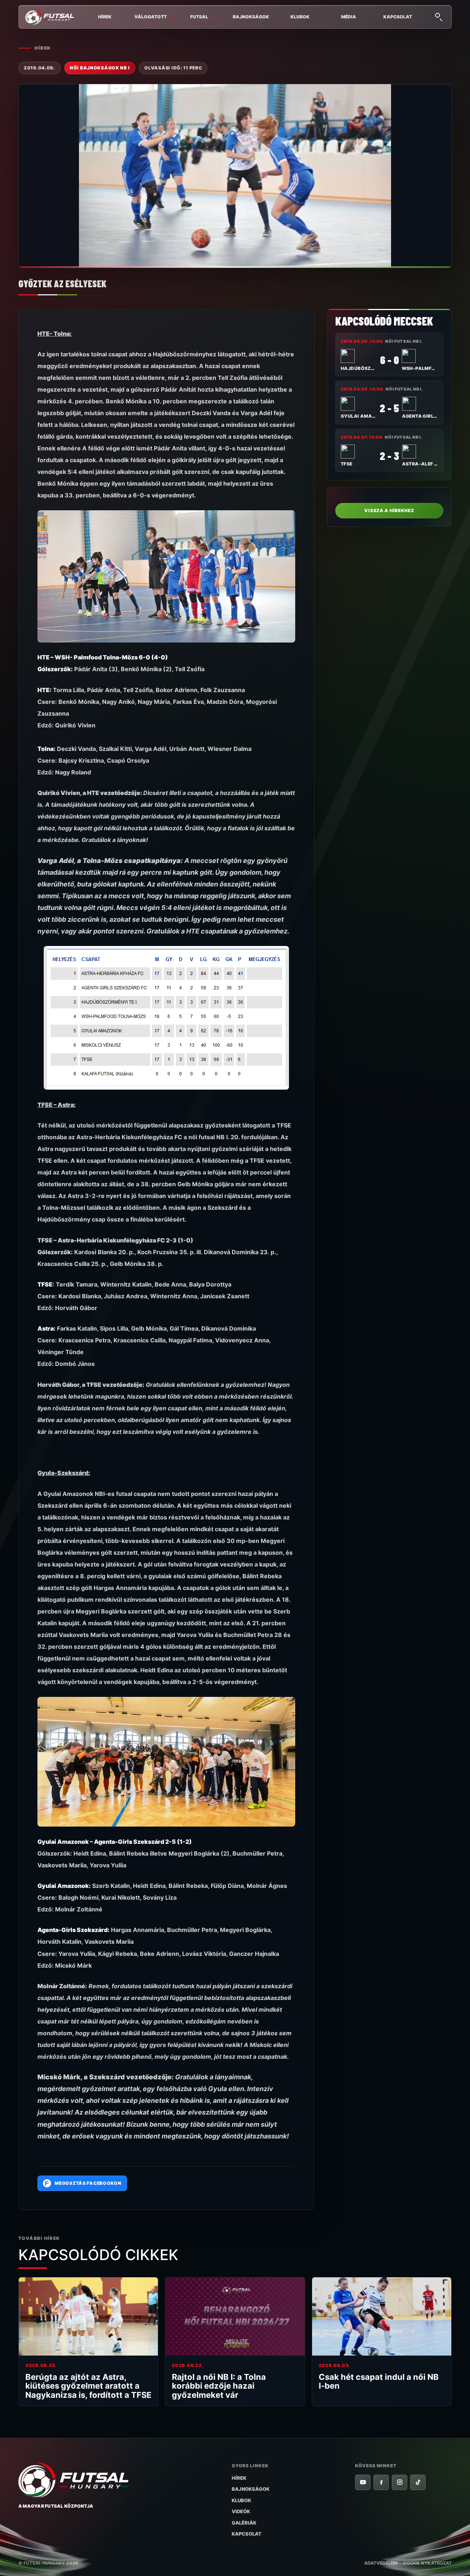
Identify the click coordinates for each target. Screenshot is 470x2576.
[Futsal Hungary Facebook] (381, 2482)
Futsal (199, 17)
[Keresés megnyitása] (438, 16)
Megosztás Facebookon (83, 2183)
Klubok (300, 17)
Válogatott (151, 17)
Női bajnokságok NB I (100, 68)
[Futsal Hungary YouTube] (363, 2482)
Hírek (105, 17)
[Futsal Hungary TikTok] (418, 2482)
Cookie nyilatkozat (427, 2563)
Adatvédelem (381, 2563)
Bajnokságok (251, 17)
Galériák (244, 2523)
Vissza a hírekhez (389, 510)
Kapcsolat (398, 17)
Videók (241, 2511)
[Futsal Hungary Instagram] (399, 2482)
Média (349, 17)
